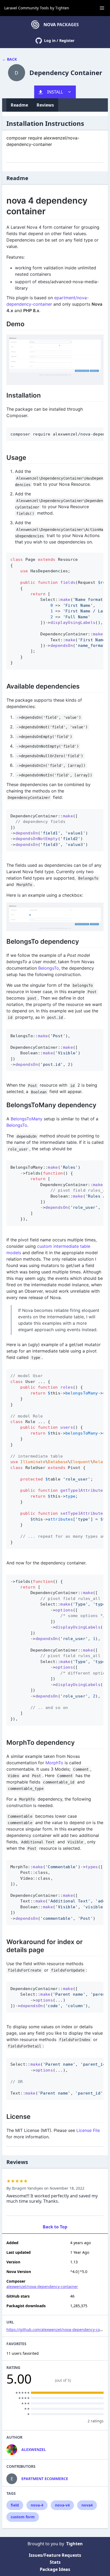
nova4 (87, 2505)
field (15, 2505)
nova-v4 (62, 2505)
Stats (55, 2562)
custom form (23, 2517)
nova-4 (37, 2505)
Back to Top (55, 2227)
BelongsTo (49, 968)
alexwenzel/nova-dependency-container (42, 2286)
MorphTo (54, 1763)
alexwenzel (34, 2449)
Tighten (62, 8)
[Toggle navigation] (102, 8)
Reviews (45, 105)
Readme (19, 105)
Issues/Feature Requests (55, 2555)
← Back (9, 59)
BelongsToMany (27, 1119)
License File (88, 2130)
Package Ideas (55, 2569)
